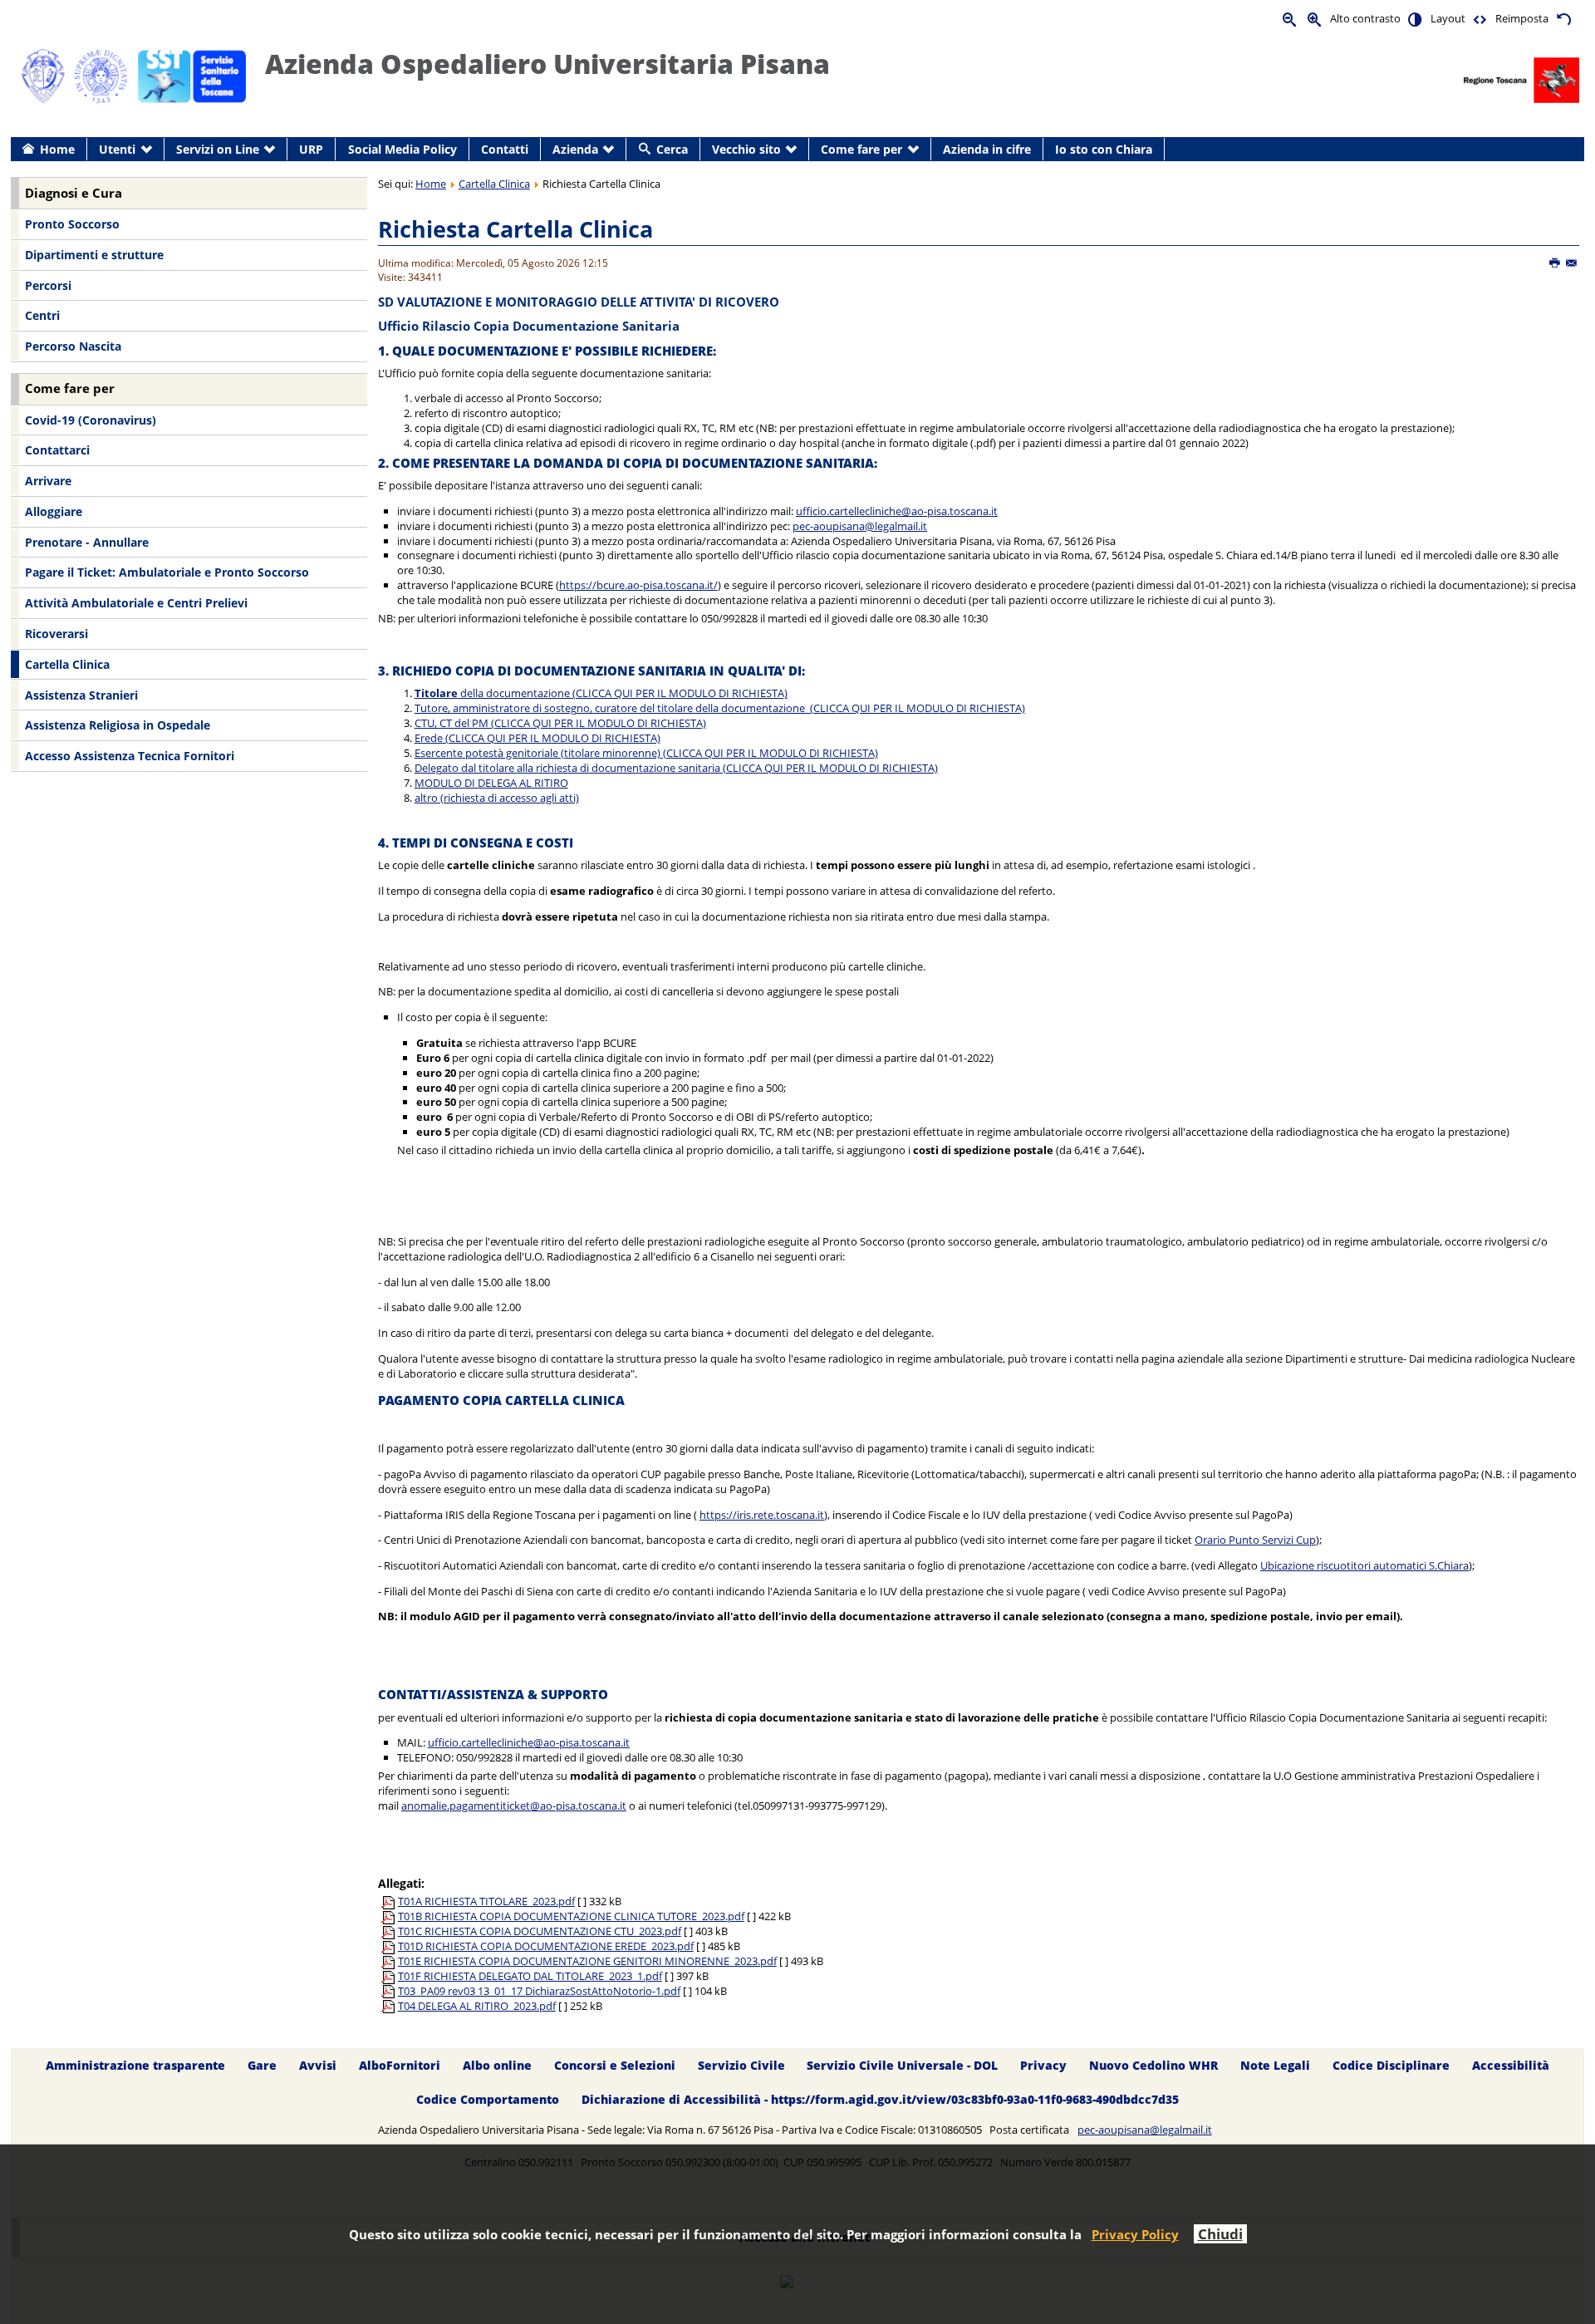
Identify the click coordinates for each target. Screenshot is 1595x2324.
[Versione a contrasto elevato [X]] (1416, 19)
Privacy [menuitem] (1043, 2065)
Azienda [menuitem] (575, 149)
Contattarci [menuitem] (57, 450)
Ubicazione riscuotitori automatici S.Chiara (1364, 1565)
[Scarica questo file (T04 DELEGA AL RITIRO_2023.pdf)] (390, 2006)
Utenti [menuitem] (117, 149)
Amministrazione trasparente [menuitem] (135, 2065)
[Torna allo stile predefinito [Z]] (1563, 19)
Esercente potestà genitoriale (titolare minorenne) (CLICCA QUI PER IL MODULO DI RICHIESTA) (646, 753)
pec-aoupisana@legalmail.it (860, 526)
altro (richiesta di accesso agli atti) (497, 798)
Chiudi (1220, 2234)
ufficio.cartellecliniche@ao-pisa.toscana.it (897, 511)
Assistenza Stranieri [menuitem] (81, 695)
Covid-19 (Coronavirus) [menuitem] (91, 420)
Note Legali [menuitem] (1275, 2065)
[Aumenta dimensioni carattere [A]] (1315, 19)
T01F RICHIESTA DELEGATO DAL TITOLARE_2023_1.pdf (530, 1976)
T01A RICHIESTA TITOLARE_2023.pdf (486, 1901)
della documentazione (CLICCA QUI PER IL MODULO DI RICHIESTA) (601, 693)
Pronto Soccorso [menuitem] (72, 224)
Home (431, 184)
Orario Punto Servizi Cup (1255, 1540)
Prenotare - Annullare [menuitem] (87, 542)
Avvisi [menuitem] (318, 2065)
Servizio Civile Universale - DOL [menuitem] (902, 2065)
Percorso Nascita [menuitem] (73, 346)
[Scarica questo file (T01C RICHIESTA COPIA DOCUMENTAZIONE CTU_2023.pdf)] (390, 1931)
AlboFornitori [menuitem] (400, 2065)
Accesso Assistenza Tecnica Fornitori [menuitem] (130, 756)
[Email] (1572, 263)
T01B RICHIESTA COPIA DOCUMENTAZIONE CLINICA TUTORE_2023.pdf (571, 1916)
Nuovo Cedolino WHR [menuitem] (1153, 2065)
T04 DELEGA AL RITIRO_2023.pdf (477, 2006)
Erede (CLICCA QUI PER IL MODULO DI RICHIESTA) (537, 738)
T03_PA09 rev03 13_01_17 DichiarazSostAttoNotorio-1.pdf (539, 1991)
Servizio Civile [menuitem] (741, 2065)
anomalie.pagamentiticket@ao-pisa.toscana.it (514, 1806)
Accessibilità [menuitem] (1511, 2065)
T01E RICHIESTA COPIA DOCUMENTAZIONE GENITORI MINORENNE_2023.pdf (587, 1961)
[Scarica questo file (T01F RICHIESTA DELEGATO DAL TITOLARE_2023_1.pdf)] (390, 1976)
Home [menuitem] (57, 149)
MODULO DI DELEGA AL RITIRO (491, 783)
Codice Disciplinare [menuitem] (1391, 2065)
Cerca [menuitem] (672, 149)
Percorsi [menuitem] (48, 285)
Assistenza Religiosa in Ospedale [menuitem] (118, 725)
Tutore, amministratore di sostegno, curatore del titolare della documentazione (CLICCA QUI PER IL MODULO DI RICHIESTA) (720, 708)
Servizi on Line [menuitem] (218, 149)
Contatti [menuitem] (505, 149)
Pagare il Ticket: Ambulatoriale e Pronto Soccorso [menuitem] (167, 572)
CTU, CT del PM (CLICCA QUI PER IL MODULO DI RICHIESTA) (560, 723)
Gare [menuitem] (262, 2065)
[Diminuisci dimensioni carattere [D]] (1290, 19)
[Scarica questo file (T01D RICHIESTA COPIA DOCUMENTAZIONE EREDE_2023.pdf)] (390, 1946)
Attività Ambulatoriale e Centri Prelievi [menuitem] (136, 603)
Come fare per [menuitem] (861, 149)
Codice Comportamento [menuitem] (488, 2099)
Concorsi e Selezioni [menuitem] (615, 2065)
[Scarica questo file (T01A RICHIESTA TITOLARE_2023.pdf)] (390, 1901)
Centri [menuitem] (42, 315)
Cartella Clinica (494, 184)
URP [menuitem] (311, 149)
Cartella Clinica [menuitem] (67, 664)
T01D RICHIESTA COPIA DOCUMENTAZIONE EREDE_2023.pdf (546, 1946)
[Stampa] (1556, 263)
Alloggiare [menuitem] (54, 511)
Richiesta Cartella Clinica (515, 229)
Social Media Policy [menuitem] (402, 149)
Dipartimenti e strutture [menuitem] (94, 255)
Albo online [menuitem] (497, 2065)
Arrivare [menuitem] (48, 481)
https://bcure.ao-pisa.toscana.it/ (638, 585)
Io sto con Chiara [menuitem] (1104, 149)
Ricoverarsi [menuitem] (56, 634)
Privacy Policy (1135, 2234)
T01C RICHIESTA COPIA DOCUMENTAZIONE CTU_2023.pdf (540, 1931)
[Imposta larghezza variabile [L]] (1480, 19)
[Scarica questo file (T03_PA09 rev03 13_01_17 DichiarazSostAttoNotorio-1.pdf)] (390, 1991)
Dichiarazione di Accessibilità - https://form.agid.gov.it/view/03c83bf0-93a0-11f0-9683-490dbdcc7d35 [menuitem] (880, 2099)
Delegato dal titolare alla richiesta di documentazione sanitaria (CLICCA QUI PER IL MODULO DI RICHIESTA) (676, 768)
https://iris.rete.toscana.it (762, 1515)
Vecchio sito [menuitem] (746, 149)
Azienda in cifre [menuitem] (987, 149)
